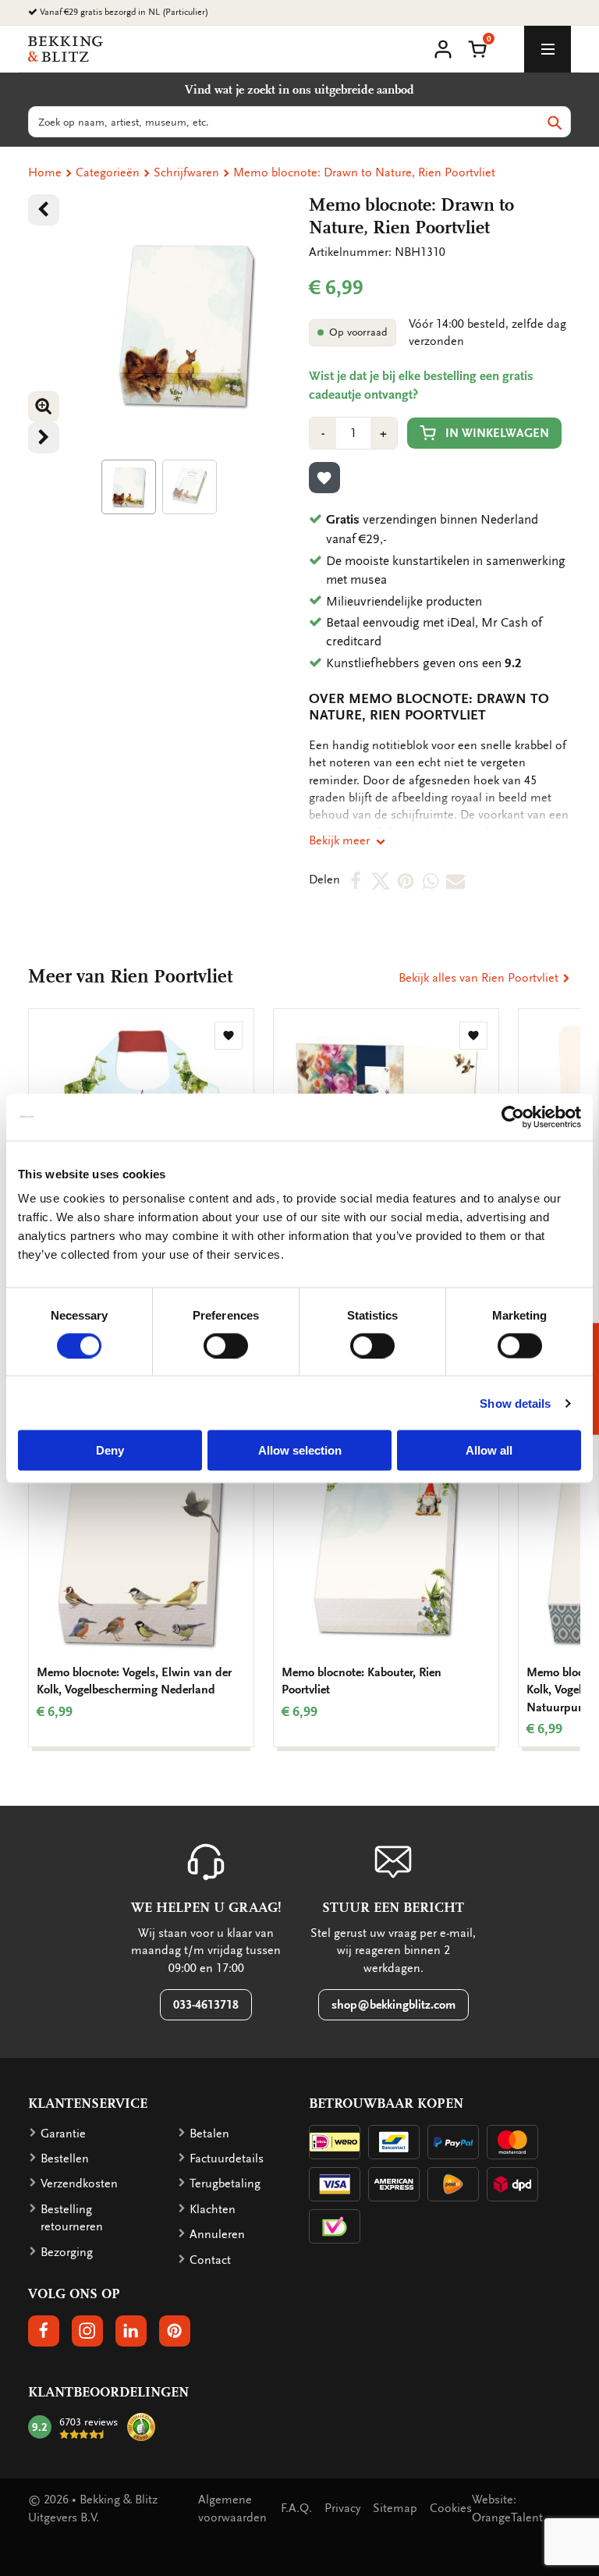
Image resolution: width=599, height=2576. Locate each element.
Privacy (342, 2508)
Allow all (489, 1450)
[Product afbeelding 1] (129, 487)
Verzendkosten (79, 2183)
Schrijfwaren (186, 172)
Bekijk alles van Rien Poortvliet (480, 978)
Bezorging (67, 2252)
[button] (477, 48)
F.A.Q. (296, 2508)
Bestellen (65, 2159)
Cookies (451, 2508)
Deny (110, 1450)
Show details (515, 1403)
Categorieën (108, 172)
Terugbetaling (225, 2183)
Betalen (209, 2134)
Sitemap (395, 2508)
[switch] (226, 1345)
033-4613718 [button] (206, 2005)
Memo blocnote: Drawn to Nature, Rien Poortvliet (364, 172)
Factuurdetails (227, 2159)
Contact (210, 2260)
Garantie (63, 2134)
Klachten (213, 2209)
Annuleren (217, 2234)
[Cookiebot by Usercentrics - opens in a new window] (513, 1117)
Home (45, 172)
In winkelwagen (497, 433)
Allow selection (300, 1450)
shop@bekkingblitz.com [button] (393, 2005)
